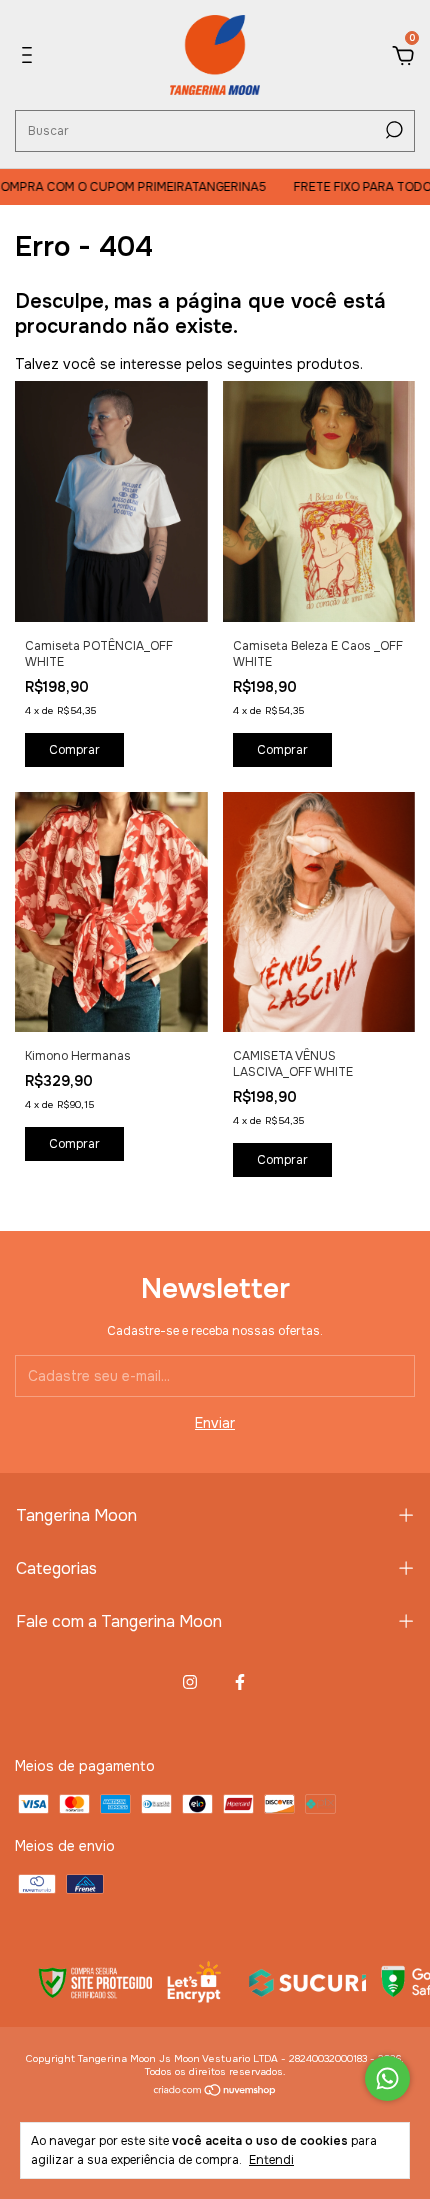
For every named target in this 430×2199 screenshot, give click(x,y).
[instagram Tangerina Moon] (190, 1682)
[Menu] (30, 58)
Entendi (271, 2160)
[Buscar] (392, 130)
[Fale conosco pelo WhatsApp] (387, 2078)
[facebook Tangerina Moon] (240, 1682)
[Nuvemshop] (215, 2092)
